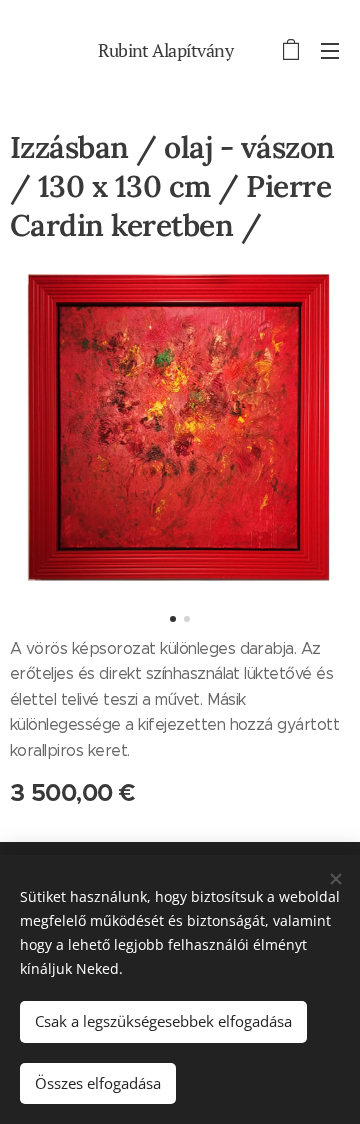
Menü (330, 50)
